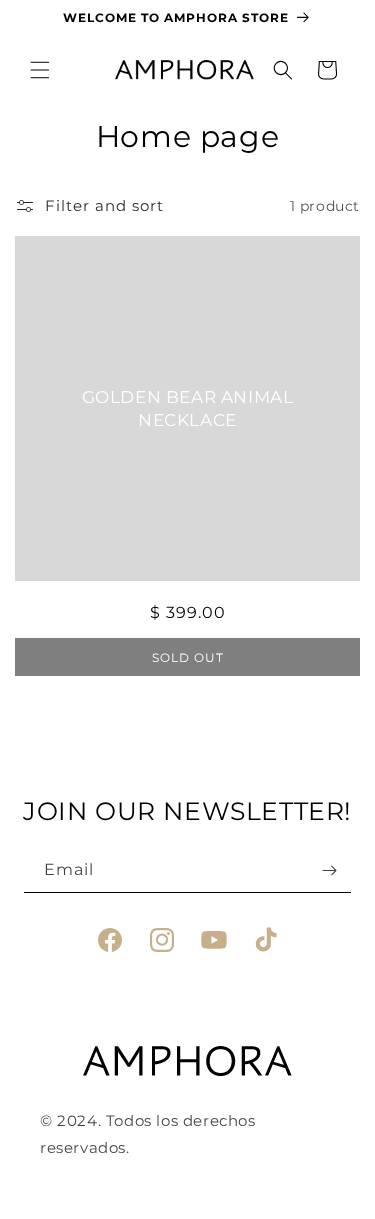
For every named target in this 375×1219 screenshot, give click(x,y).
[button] (40, 70)
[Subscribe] (329, 870)
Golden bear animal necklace (188, 408)
